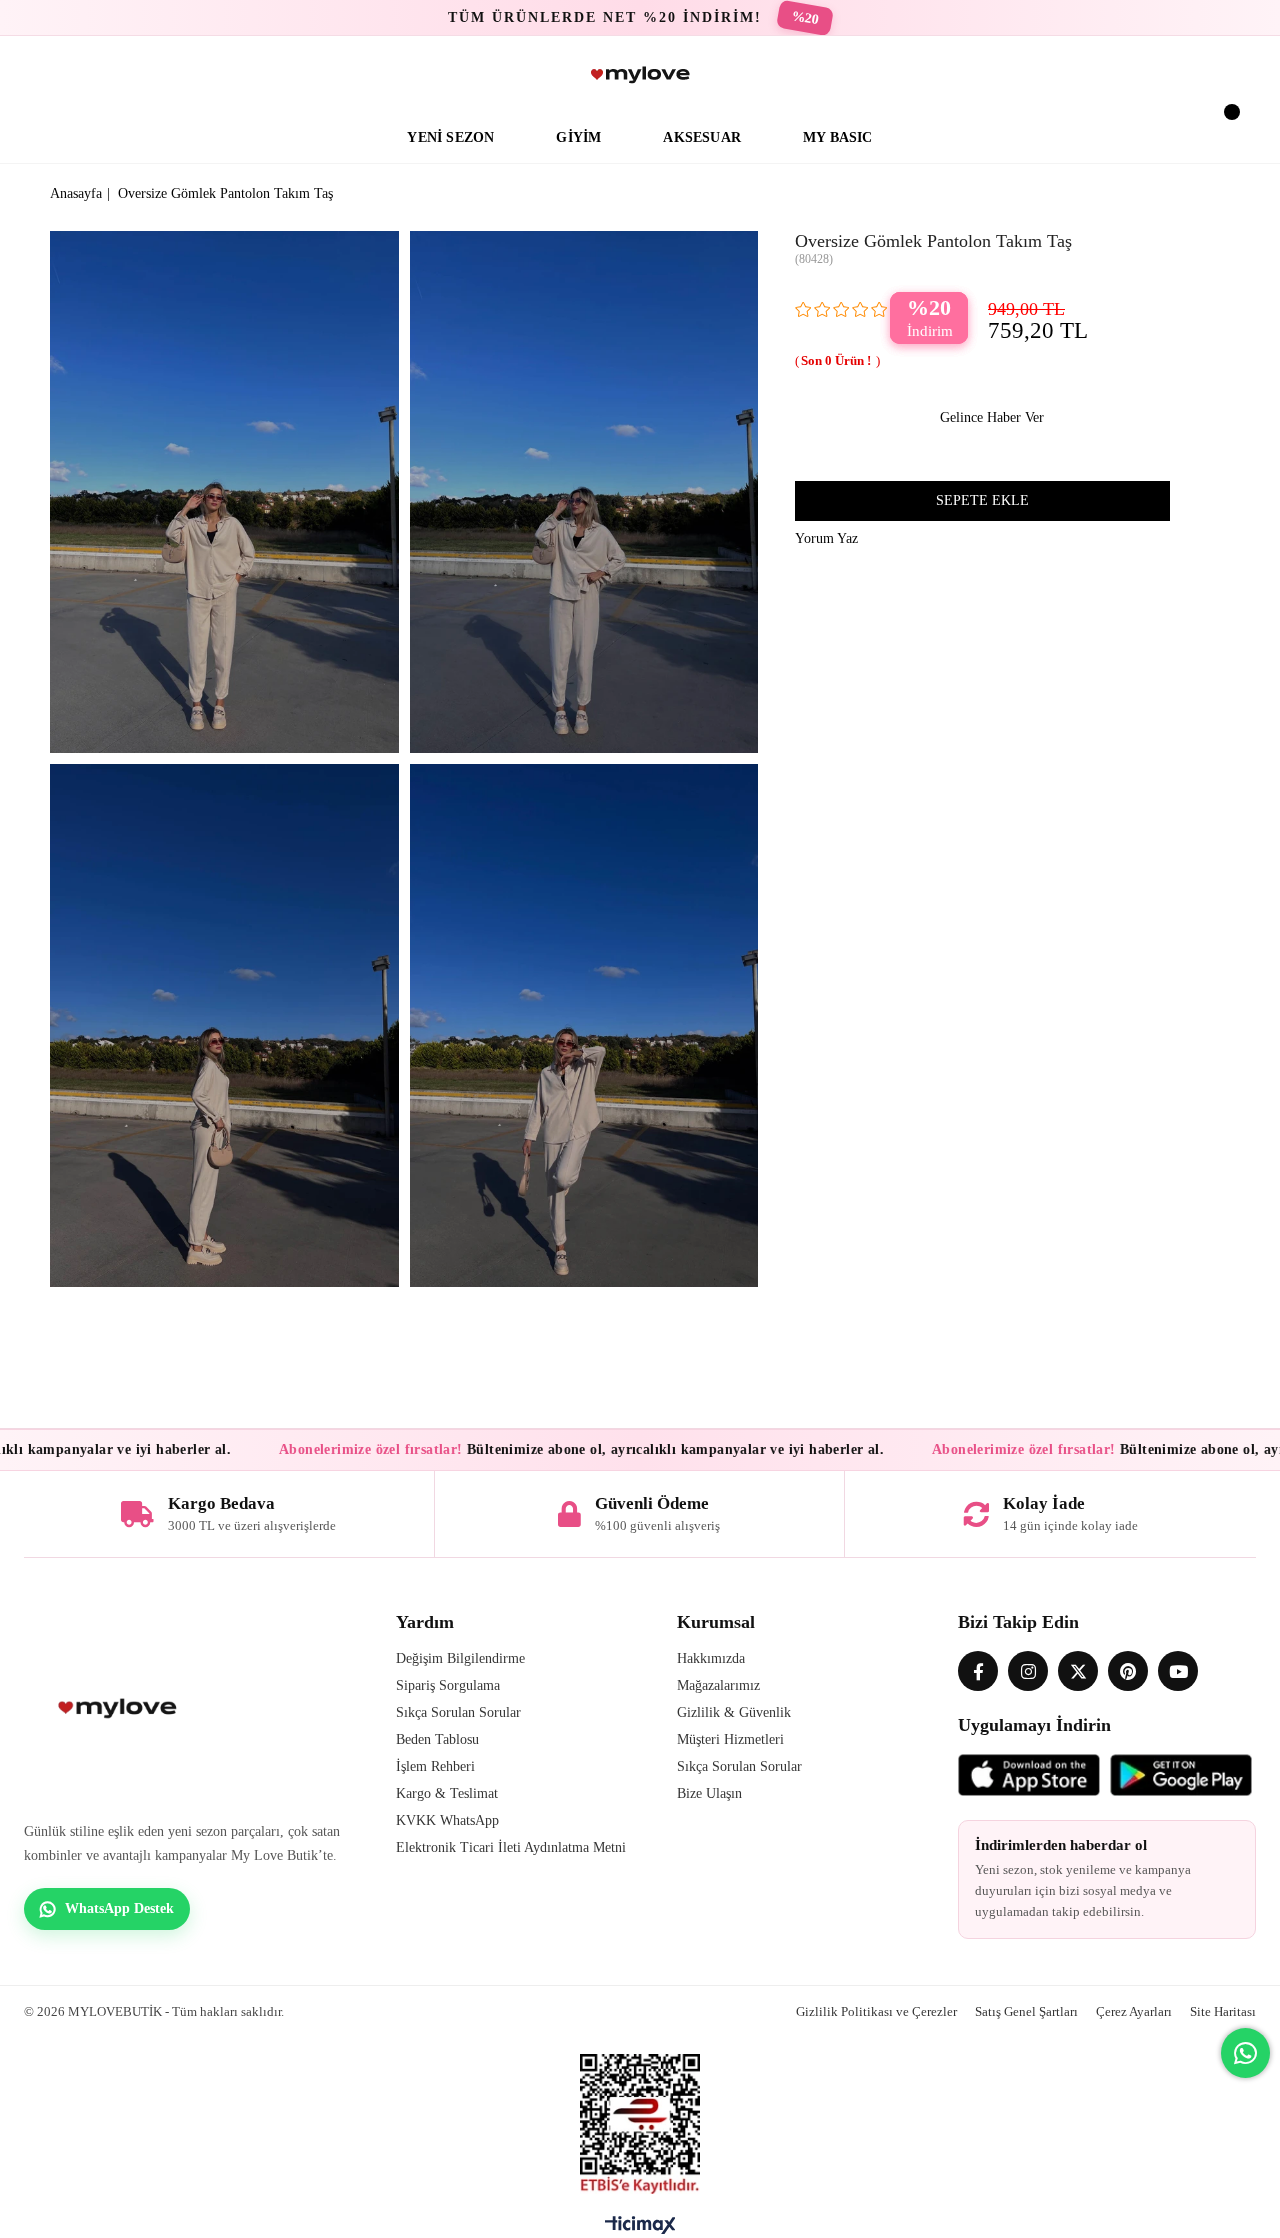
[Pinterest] (1128, 1671)
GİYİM (578, 137)
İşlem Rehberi (435, 1766)
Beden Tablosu (437, 1739)
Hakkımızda (711, 1658)
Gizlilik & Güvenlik (734, 1712)
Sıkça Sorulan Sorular (458, 1712)
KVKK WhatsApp (447, 1820)
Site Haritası (1223, 2011)
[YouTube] (1178, 1671)
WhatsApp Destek (119, 1908)
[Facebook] (978, 1671)
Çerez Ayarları (1134, 2011)
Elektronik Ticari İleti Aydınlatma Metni (511, 1847)
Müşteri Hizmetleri (730, 1739)
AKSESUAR (702, 137)
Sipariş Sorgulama (448, 1685)
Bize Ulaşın (709, 1793)
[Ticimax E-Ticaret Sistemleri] (640, 2230)
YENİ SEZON (450, 137)
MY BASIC (838, 137)
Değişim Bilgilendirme (460, 1658)
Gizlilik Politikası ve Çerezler (876, 2011)
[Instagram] (1028, 1671)
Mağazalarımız (718, 1685)
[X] (1078, 1671)
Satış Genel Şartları (1026, 2011)
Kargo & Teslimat (447, 1793)
